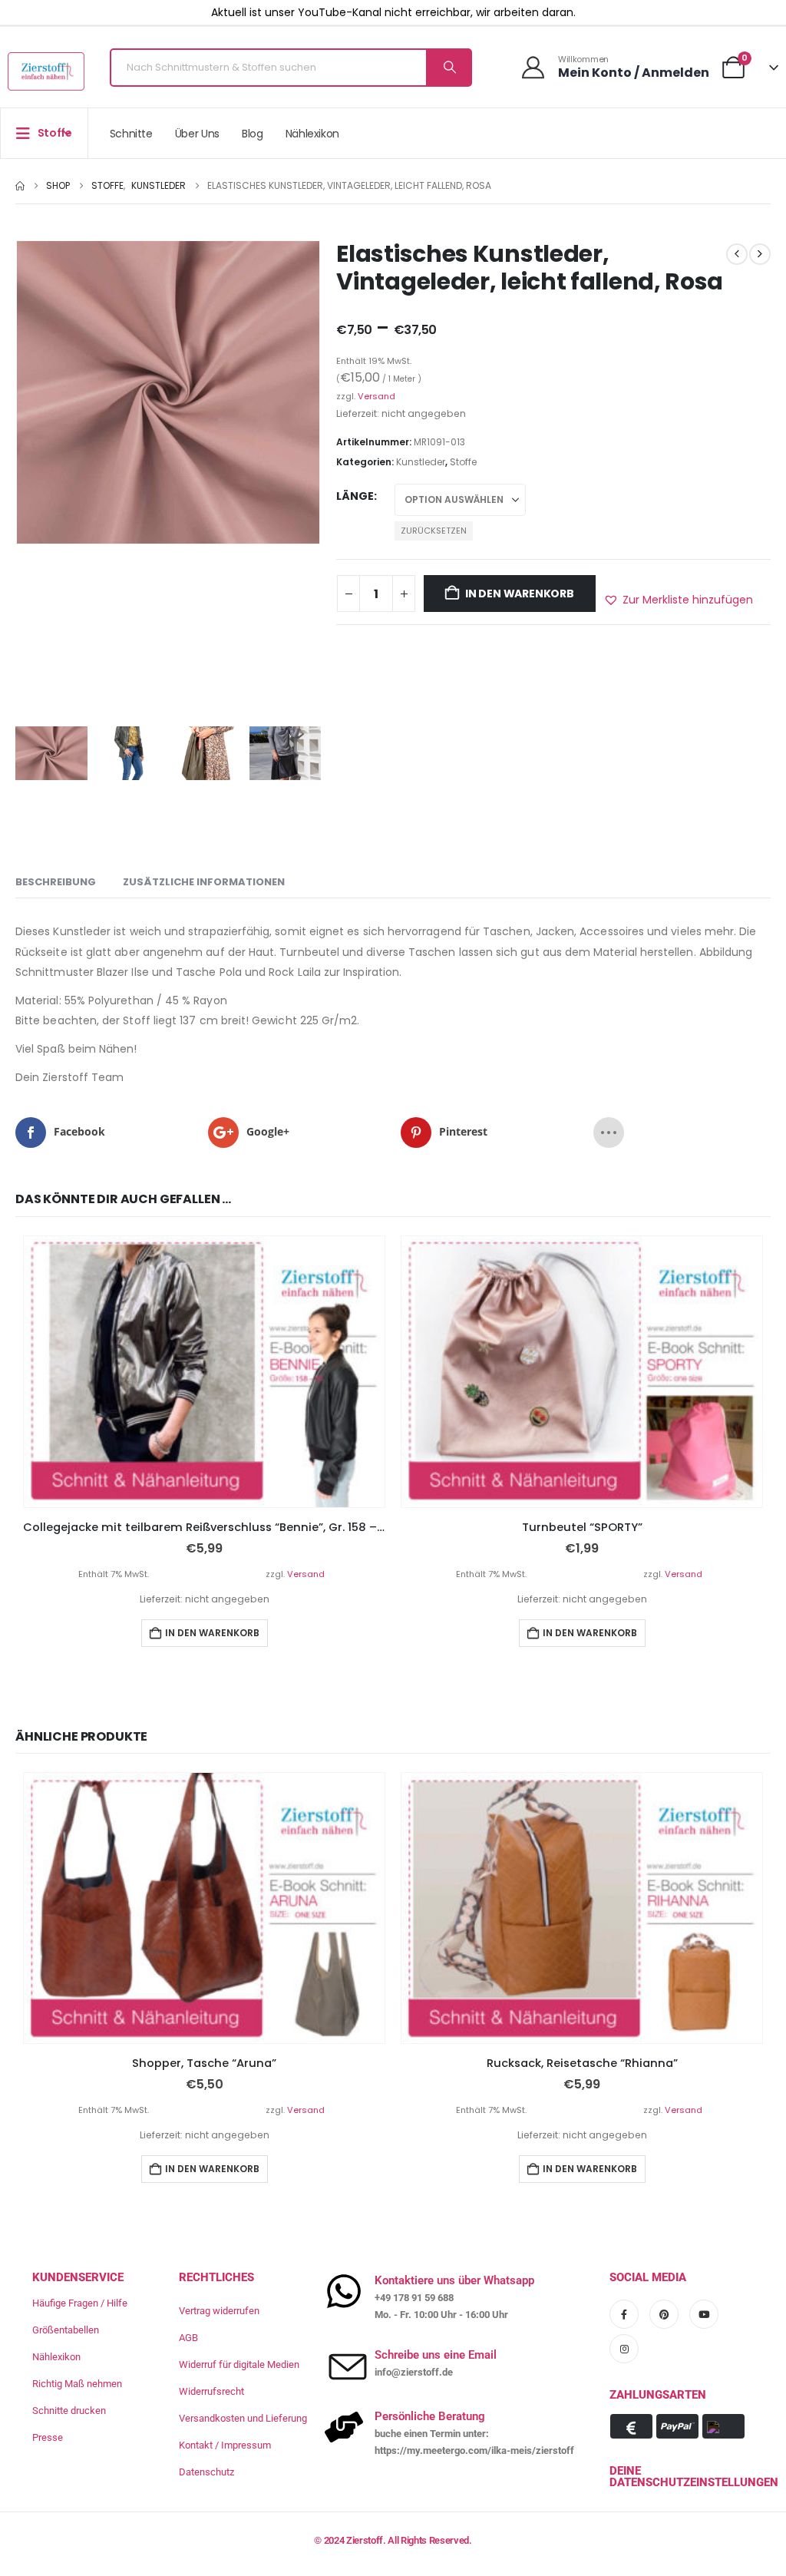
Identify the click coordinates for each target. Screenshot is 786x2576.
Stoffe (463, 462)
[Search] (448, 68)
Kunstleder (421, 462)
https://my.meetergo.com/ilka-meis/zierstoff (474, 2450)
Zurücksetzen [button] (434, 531)
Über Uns (197, 134)
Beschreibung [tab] (56, 882)
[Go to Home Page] (20, 186)
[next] (760, 254)
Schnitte (131, 134)
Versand (376, 396)
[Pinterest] (664, 2314)
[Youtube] (704, 2314)
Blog (253, 134)
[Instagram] (624, 2349)
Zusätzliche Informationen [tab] (204, 882)
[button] (678, 600)
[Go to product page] (204, 1372)
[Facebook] (624, 2314)
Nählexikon (313, 134)
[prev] (737, 254)
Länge (355, 496)
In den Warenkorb (520, 594)
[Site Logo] (46, 71)
